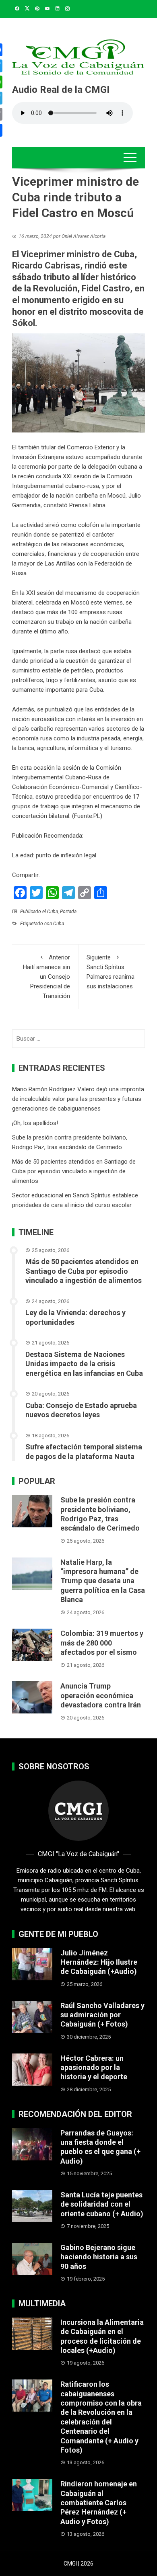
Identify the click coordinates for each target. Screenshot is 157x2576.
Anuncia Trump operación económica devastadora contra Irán (101, 1695)
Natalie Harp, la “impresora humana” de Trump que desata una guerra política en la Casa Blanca (103, 1581)
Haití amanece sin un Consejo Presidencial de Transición (46, 977)
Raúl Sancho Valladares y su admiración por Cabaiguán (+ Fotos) (102, 2015)
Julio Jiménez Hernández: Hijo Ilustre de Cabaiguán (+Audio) (99, 1962)
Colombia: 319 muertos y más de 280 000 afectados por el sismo (102, 1643)
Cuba (53, 912)
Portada (68, 912)
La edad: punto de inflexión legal (54, 855)
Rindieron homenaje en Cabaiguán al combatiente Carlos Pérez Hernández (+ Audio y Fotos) (99, 2503)
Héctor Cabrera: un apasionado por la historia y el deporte (94, 2068)
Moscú (80, 603)
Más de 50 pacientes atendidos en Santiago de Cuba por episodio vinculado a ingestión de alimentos (74, 1171)
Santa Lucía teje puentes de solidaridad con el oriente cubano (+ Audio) (102, 2204)
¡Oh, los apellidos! (35, 1123)
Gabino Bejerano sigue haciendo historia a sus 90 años (99, 2257)
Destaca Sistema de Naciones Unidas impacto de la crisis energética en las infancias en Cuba (84, 1364)
